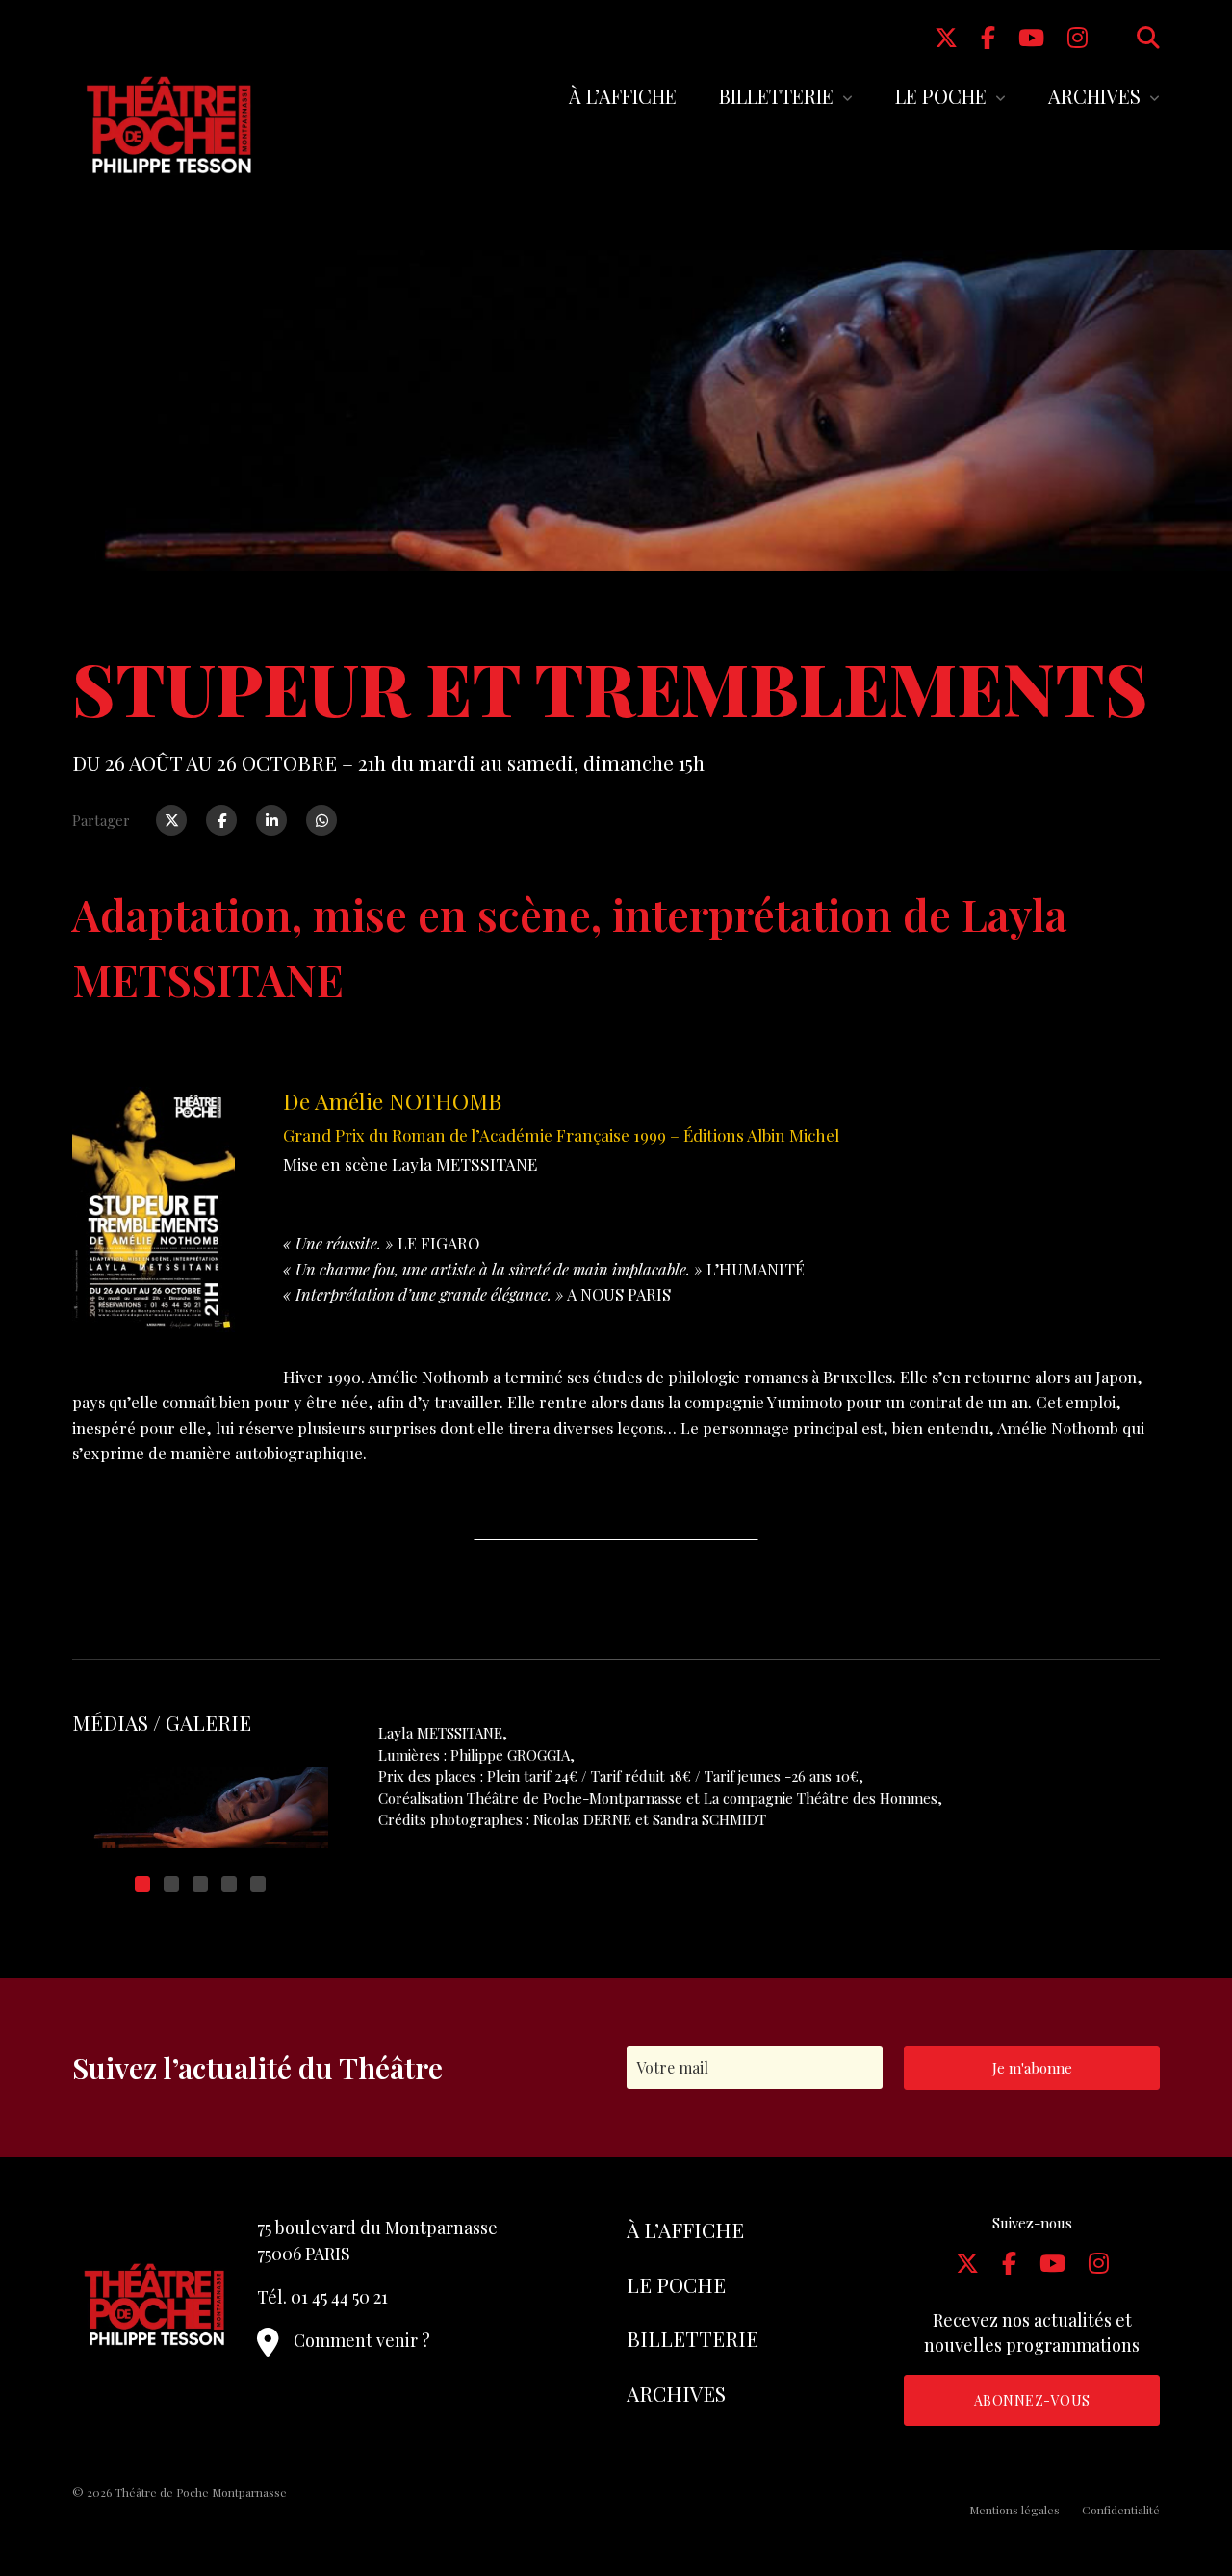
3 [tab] (200, 1884)
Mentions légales (1014, 2510)
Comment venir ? (362, 2340)
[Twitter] (171, 820)
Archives (1094, 96)
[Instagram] (1078, 37)
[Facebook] (988, 37)
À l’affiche (623, 96)
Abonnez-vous (1032, 2400)
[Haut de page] (1180, 2495)
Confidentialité (1121, 2510)
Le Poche (941, 96)
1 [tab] (142, 1884)
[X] (946, 37)
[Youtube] (1031, 37)
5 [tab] (258, 1884)
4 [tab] (229, 1884)
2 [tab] (171, 1884)
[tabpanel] (200, 1808)
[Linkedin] (271, 820)
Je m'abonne (1032, 2068)
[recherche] (1148, 37)
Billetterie (776, 96)
